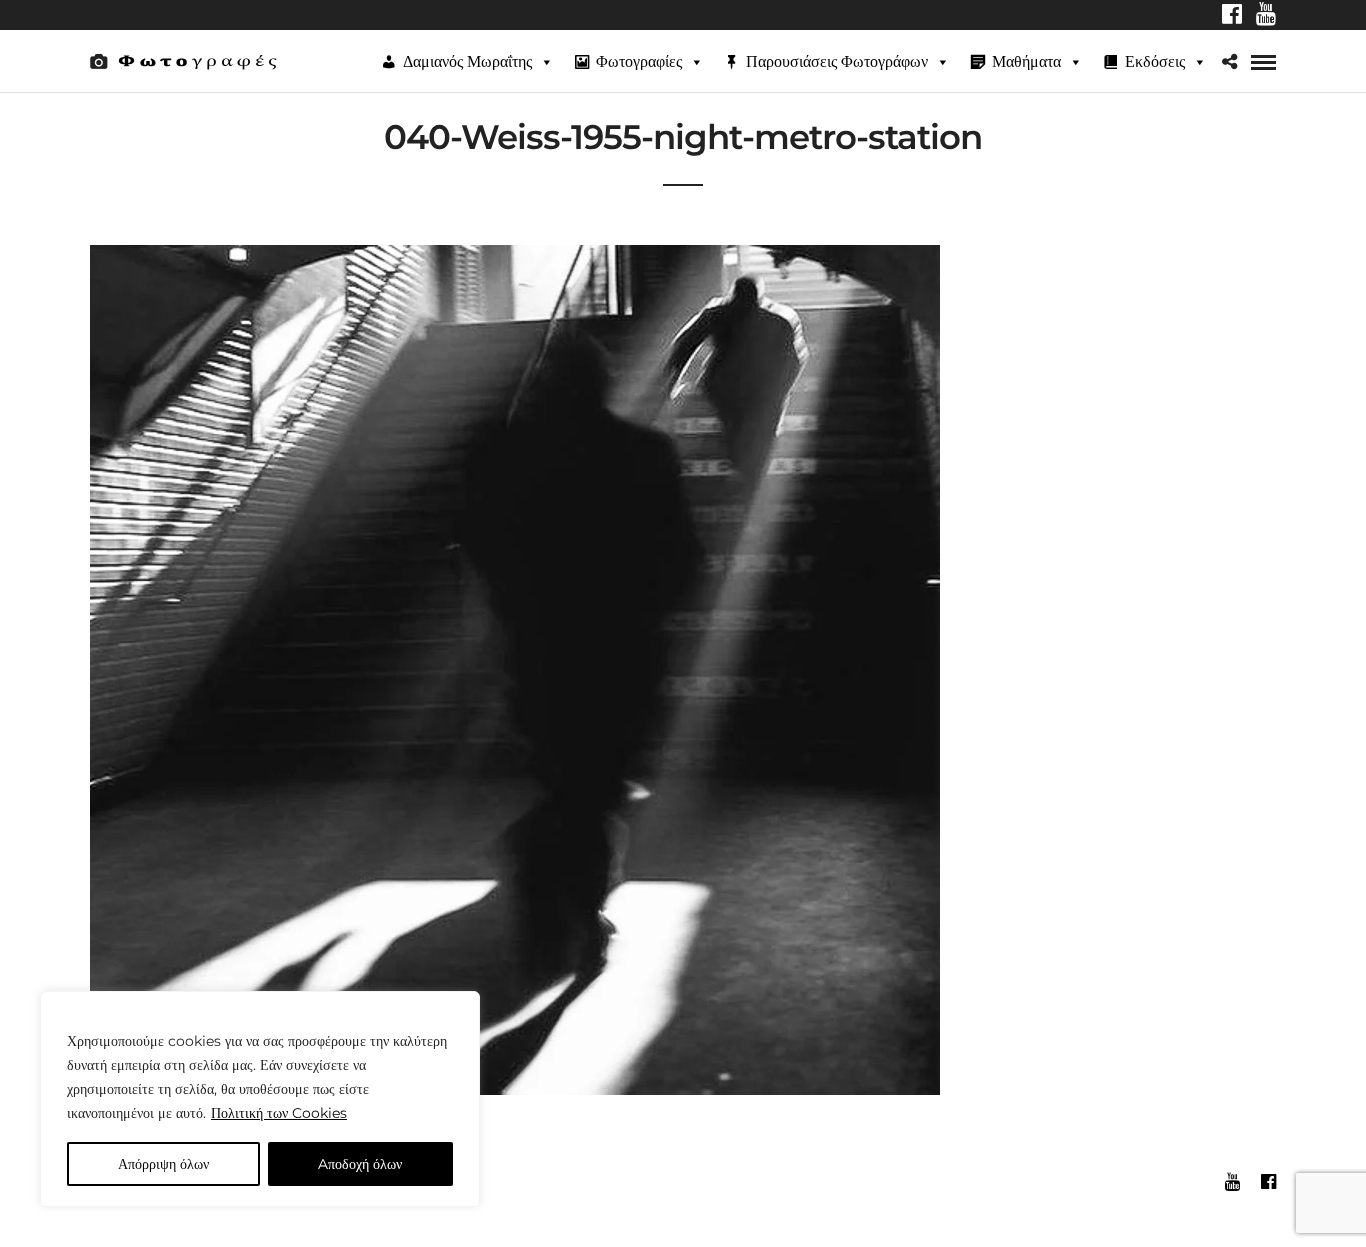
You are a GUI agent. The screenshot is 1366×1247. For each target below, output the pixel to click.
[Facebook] (1232, 16)
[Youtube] (1266, 16)
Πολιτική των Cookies (279, 1113)
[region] (260, 1099)
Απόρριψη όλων (163, 1164)
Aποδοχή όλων (360, 1164)
